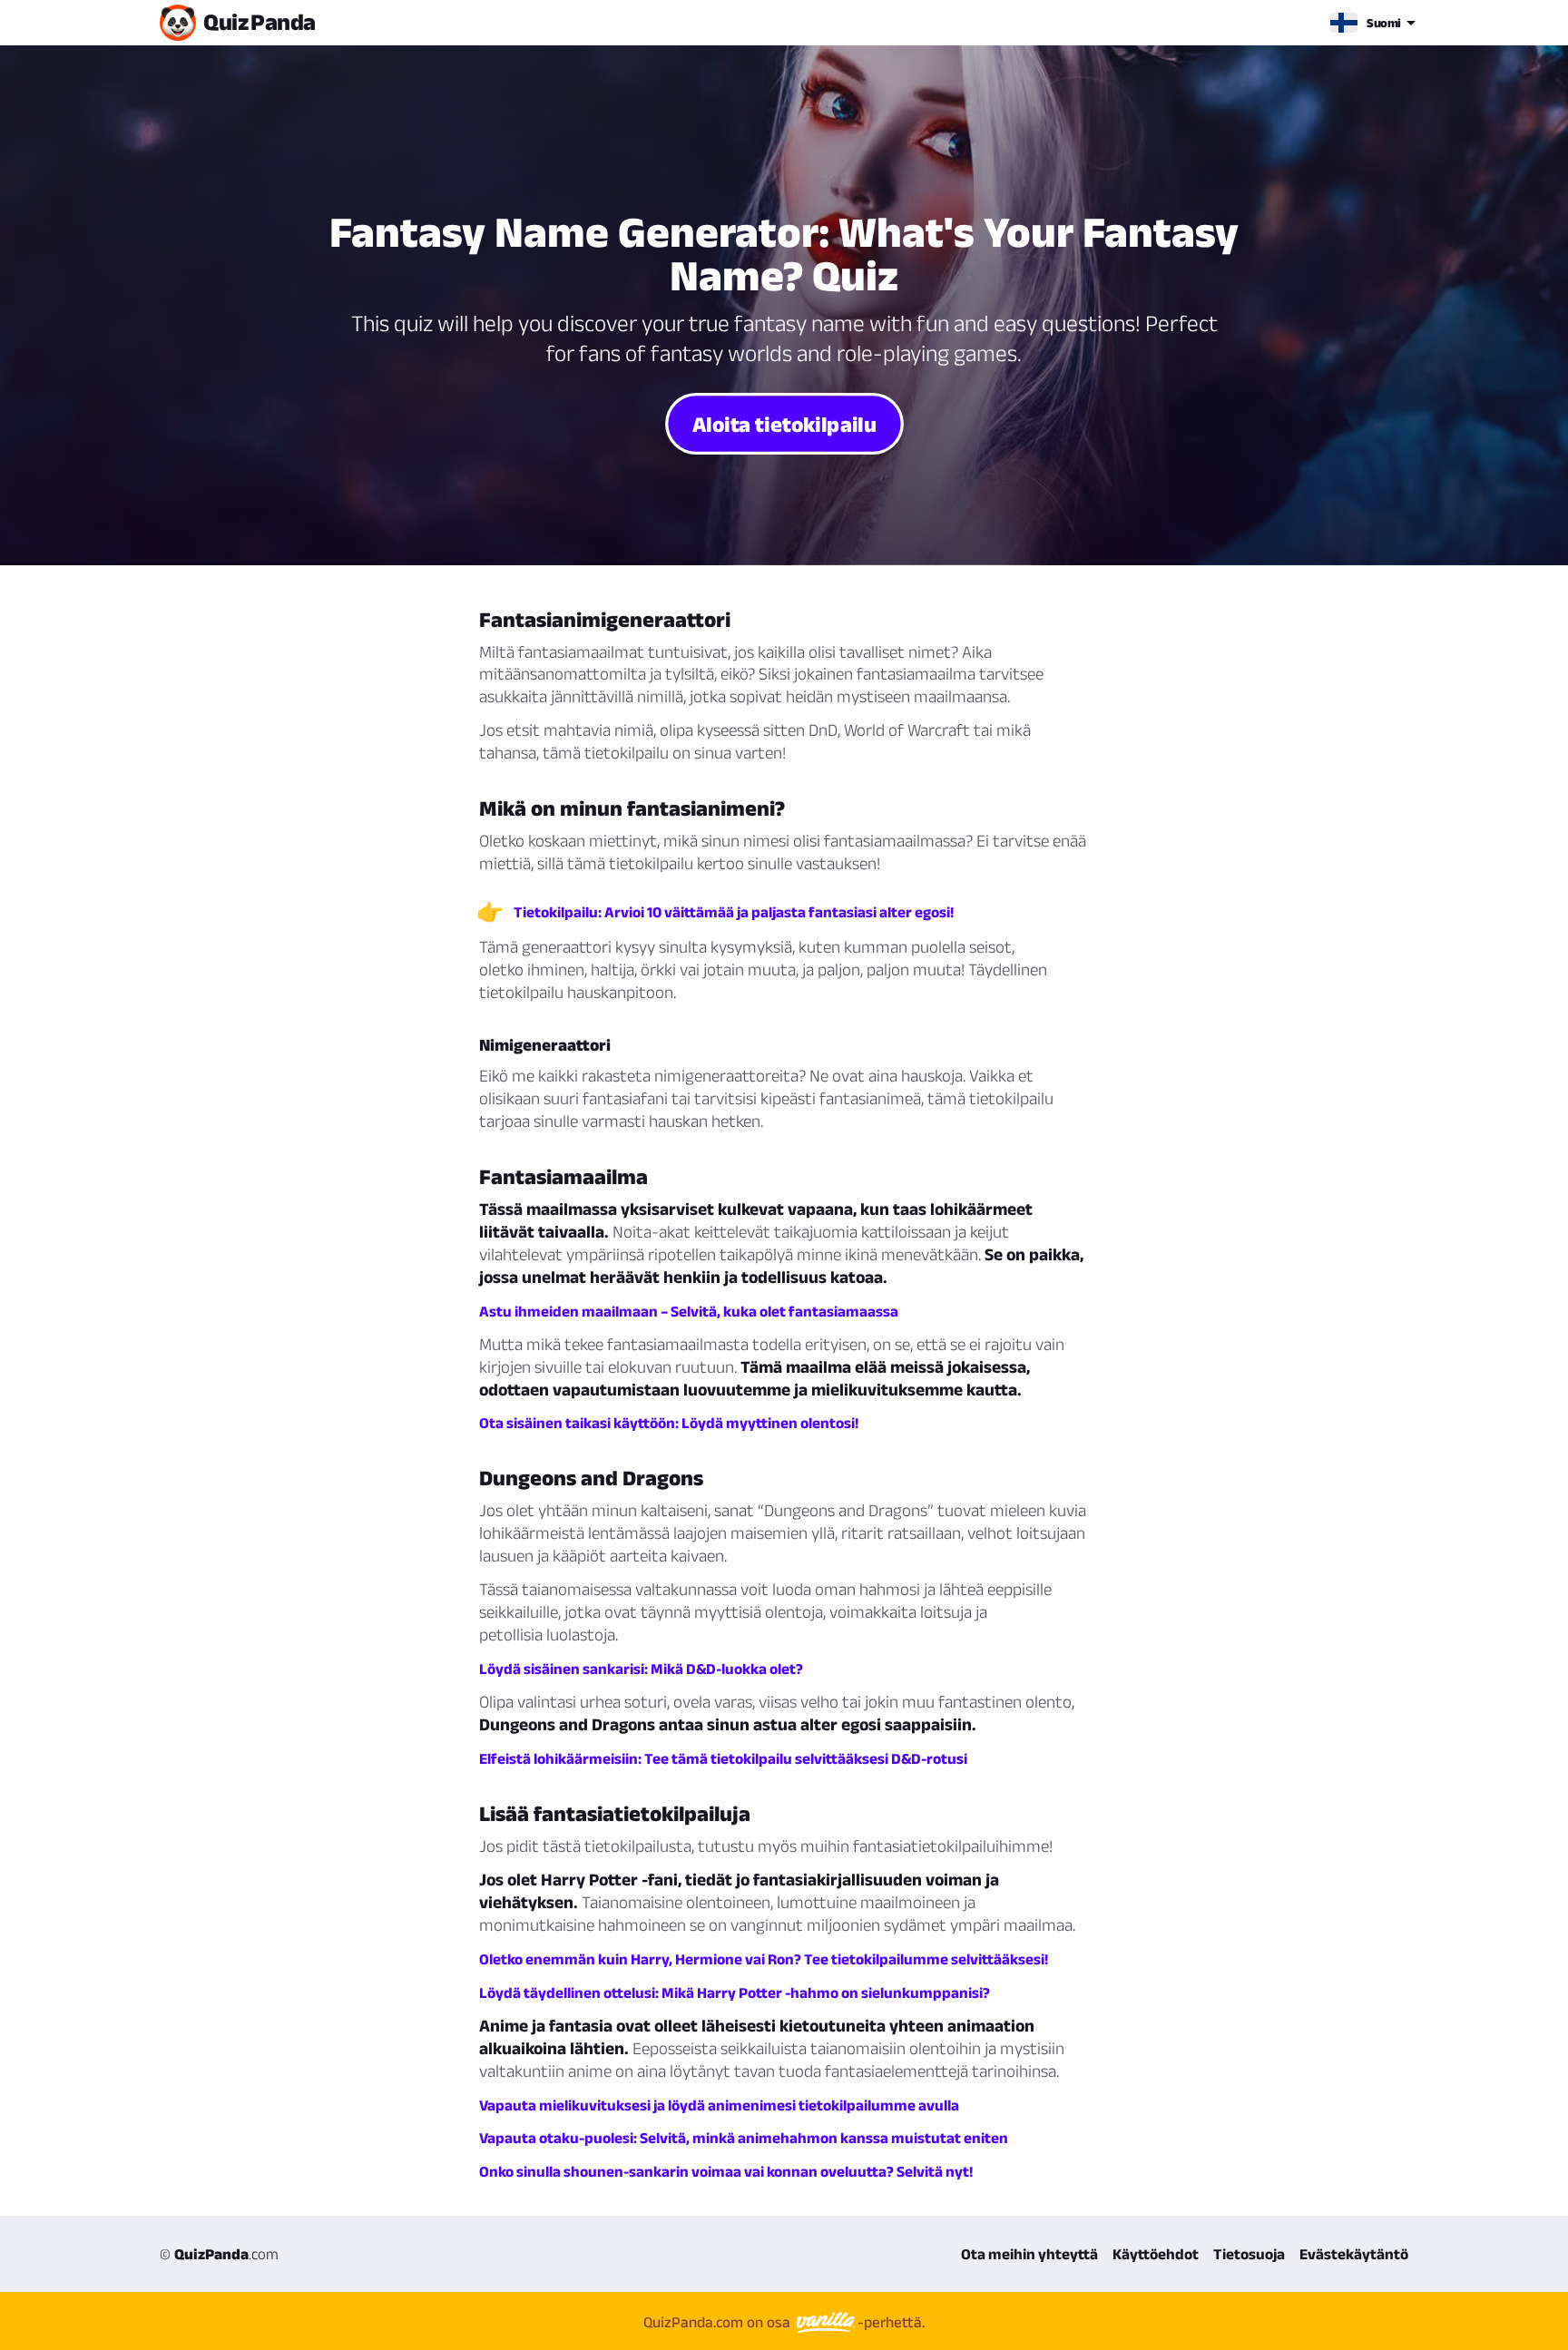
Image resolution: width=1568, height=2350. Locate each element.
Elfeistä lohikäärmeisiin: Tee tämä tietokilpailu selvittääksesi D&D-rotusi (723, 1758)
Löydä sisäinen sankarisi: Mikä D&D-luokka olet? (641, 1669)
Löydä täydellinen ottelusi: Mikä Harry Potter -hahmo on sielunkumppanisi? (735, 1993)
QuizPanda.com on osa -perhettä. (784, 2322)
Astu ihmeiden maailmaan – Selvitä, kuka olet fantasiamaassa (689, 1311)
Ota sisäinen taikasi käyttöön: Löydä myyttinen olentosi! (669, 1423)
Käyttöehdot (1156, 2254)
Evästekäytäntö (1354, 2254)
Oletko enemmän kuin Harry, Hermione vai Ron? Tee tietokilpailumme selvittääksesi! (764, 1959)
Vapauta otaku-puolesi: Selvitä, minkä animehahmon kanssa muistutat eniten (744, 2138)
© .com (219, 2254)
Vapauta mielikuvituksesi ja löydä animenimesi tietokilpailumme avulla (719, 2105)
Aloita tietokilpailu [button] (784, 423)
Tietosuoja (1249, 2254)
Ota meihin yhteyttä (1029, 2254)
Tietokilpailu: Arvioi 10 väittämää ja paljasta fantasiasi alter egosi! (734, 912)
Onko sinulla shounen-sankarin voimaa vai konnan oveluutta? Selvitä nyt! (726, 2171)
